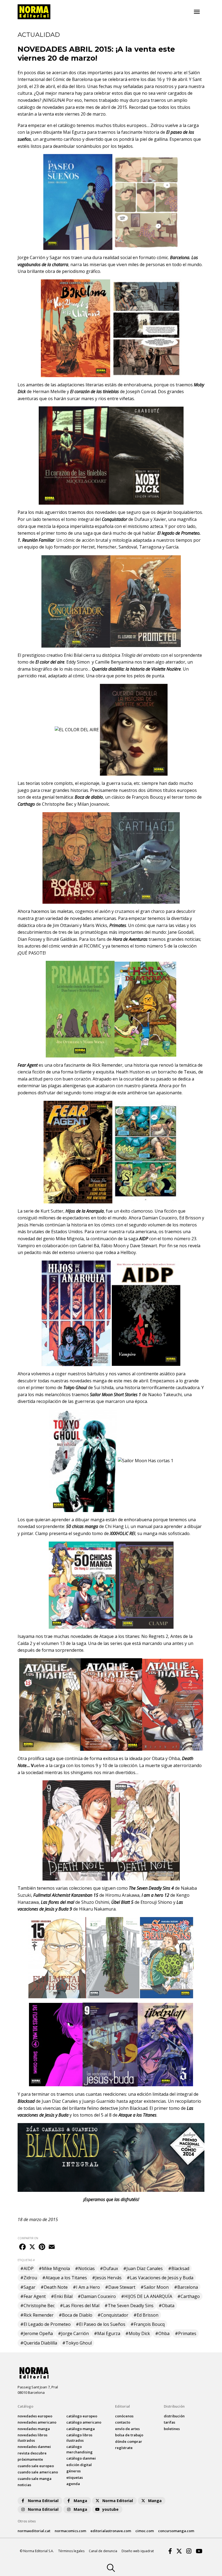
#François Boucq (148, 2324)
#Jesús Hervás (107, 2278)
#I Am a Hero (86, 2287)
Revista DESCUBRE (32, 2453)
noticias (24, 2485)
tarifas (169, 2422)
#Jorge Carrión (73, 2333)
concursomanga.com (176, 2531)
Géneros (74, 2471)
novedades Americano (37, 2422)
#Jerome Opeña (37, 2333)
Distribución (174, 2406)
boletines (172, 2429)
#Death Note (54, 2287)
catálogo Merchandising (79, 2449)
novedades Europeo (35, 2416)
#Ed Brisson (146, 2315)
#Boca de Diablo (76, 2315)
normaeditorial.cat (34, 2531)
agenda (73, 2484)
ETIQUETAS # (26, 2260)
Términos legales (71, 2551)
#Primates (186, 2333)
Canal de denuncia (103, 2551)
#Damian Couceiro (97, 2296)
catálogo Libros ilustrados (79, 2438)
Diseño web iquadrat (138, 2551)
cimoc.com (145, 2531)
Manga (80, 2501)
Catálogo (25, 2406)
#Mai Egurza (107, 2333)
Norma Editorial (43, 2501)
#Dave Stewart (120, 2287)
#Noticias (85, 2268)
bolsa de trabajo (129, 2435)
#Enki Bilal (62, 2296)
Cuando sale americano (38, 2472)
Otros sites (27, 2521)
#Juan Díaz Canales (143, 2268)
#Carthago (189, 2296)
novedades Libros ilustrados (32, 2438)
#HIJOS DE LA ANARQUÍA (147, 2296)
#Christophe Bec (37, 2306)
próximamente (30, 2459)
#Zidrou (29, 2278)
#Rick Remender (37, 2315)
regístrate (124, 2448)
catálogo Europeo (82, 2416)
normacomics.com (70, 2531)
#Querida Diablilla (39, 2343)
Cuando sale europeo (36, 2466)
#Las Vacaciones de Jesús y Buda (160, 2278)
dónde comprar (129, 2441)
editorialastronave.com (111, 2531)
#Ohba (162, 2333)
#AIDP (27, 2268)
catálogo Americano (84, 2422)
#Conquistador (113, 2315)
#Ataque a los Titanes (65, 2278)
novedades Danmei (34, 2447)
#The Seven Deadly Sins (129, 2306)
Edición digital (79, 2465)
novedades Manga (34, 2429)
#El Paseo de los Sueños (101, 2324)
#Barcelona (186, 2287)
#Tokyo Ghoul (77, 2343)
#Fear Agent (33, 2296)
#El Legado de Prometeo (45, 2324)
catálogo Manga (81, 2429)
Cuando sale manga (35, 2479)
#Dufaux (109, 2268)
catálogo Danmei (81, 2458)
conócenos (124, 2416)
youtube (110, 2509)
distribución (174, 2416)
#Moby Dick (138, 2333)
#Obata (166, 2306)
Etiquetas (75, 2477)
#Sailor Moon (155, 2287)
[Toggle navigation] (197, 12)
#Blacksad (179, 2268)
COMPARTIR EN (28, 2238)
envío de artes (127, 2429)
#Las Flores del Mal (80, 2306)
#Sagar (28, 2287)
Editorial (123, 2406)
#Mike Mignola (54, 2268)
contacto (123, 2422)
